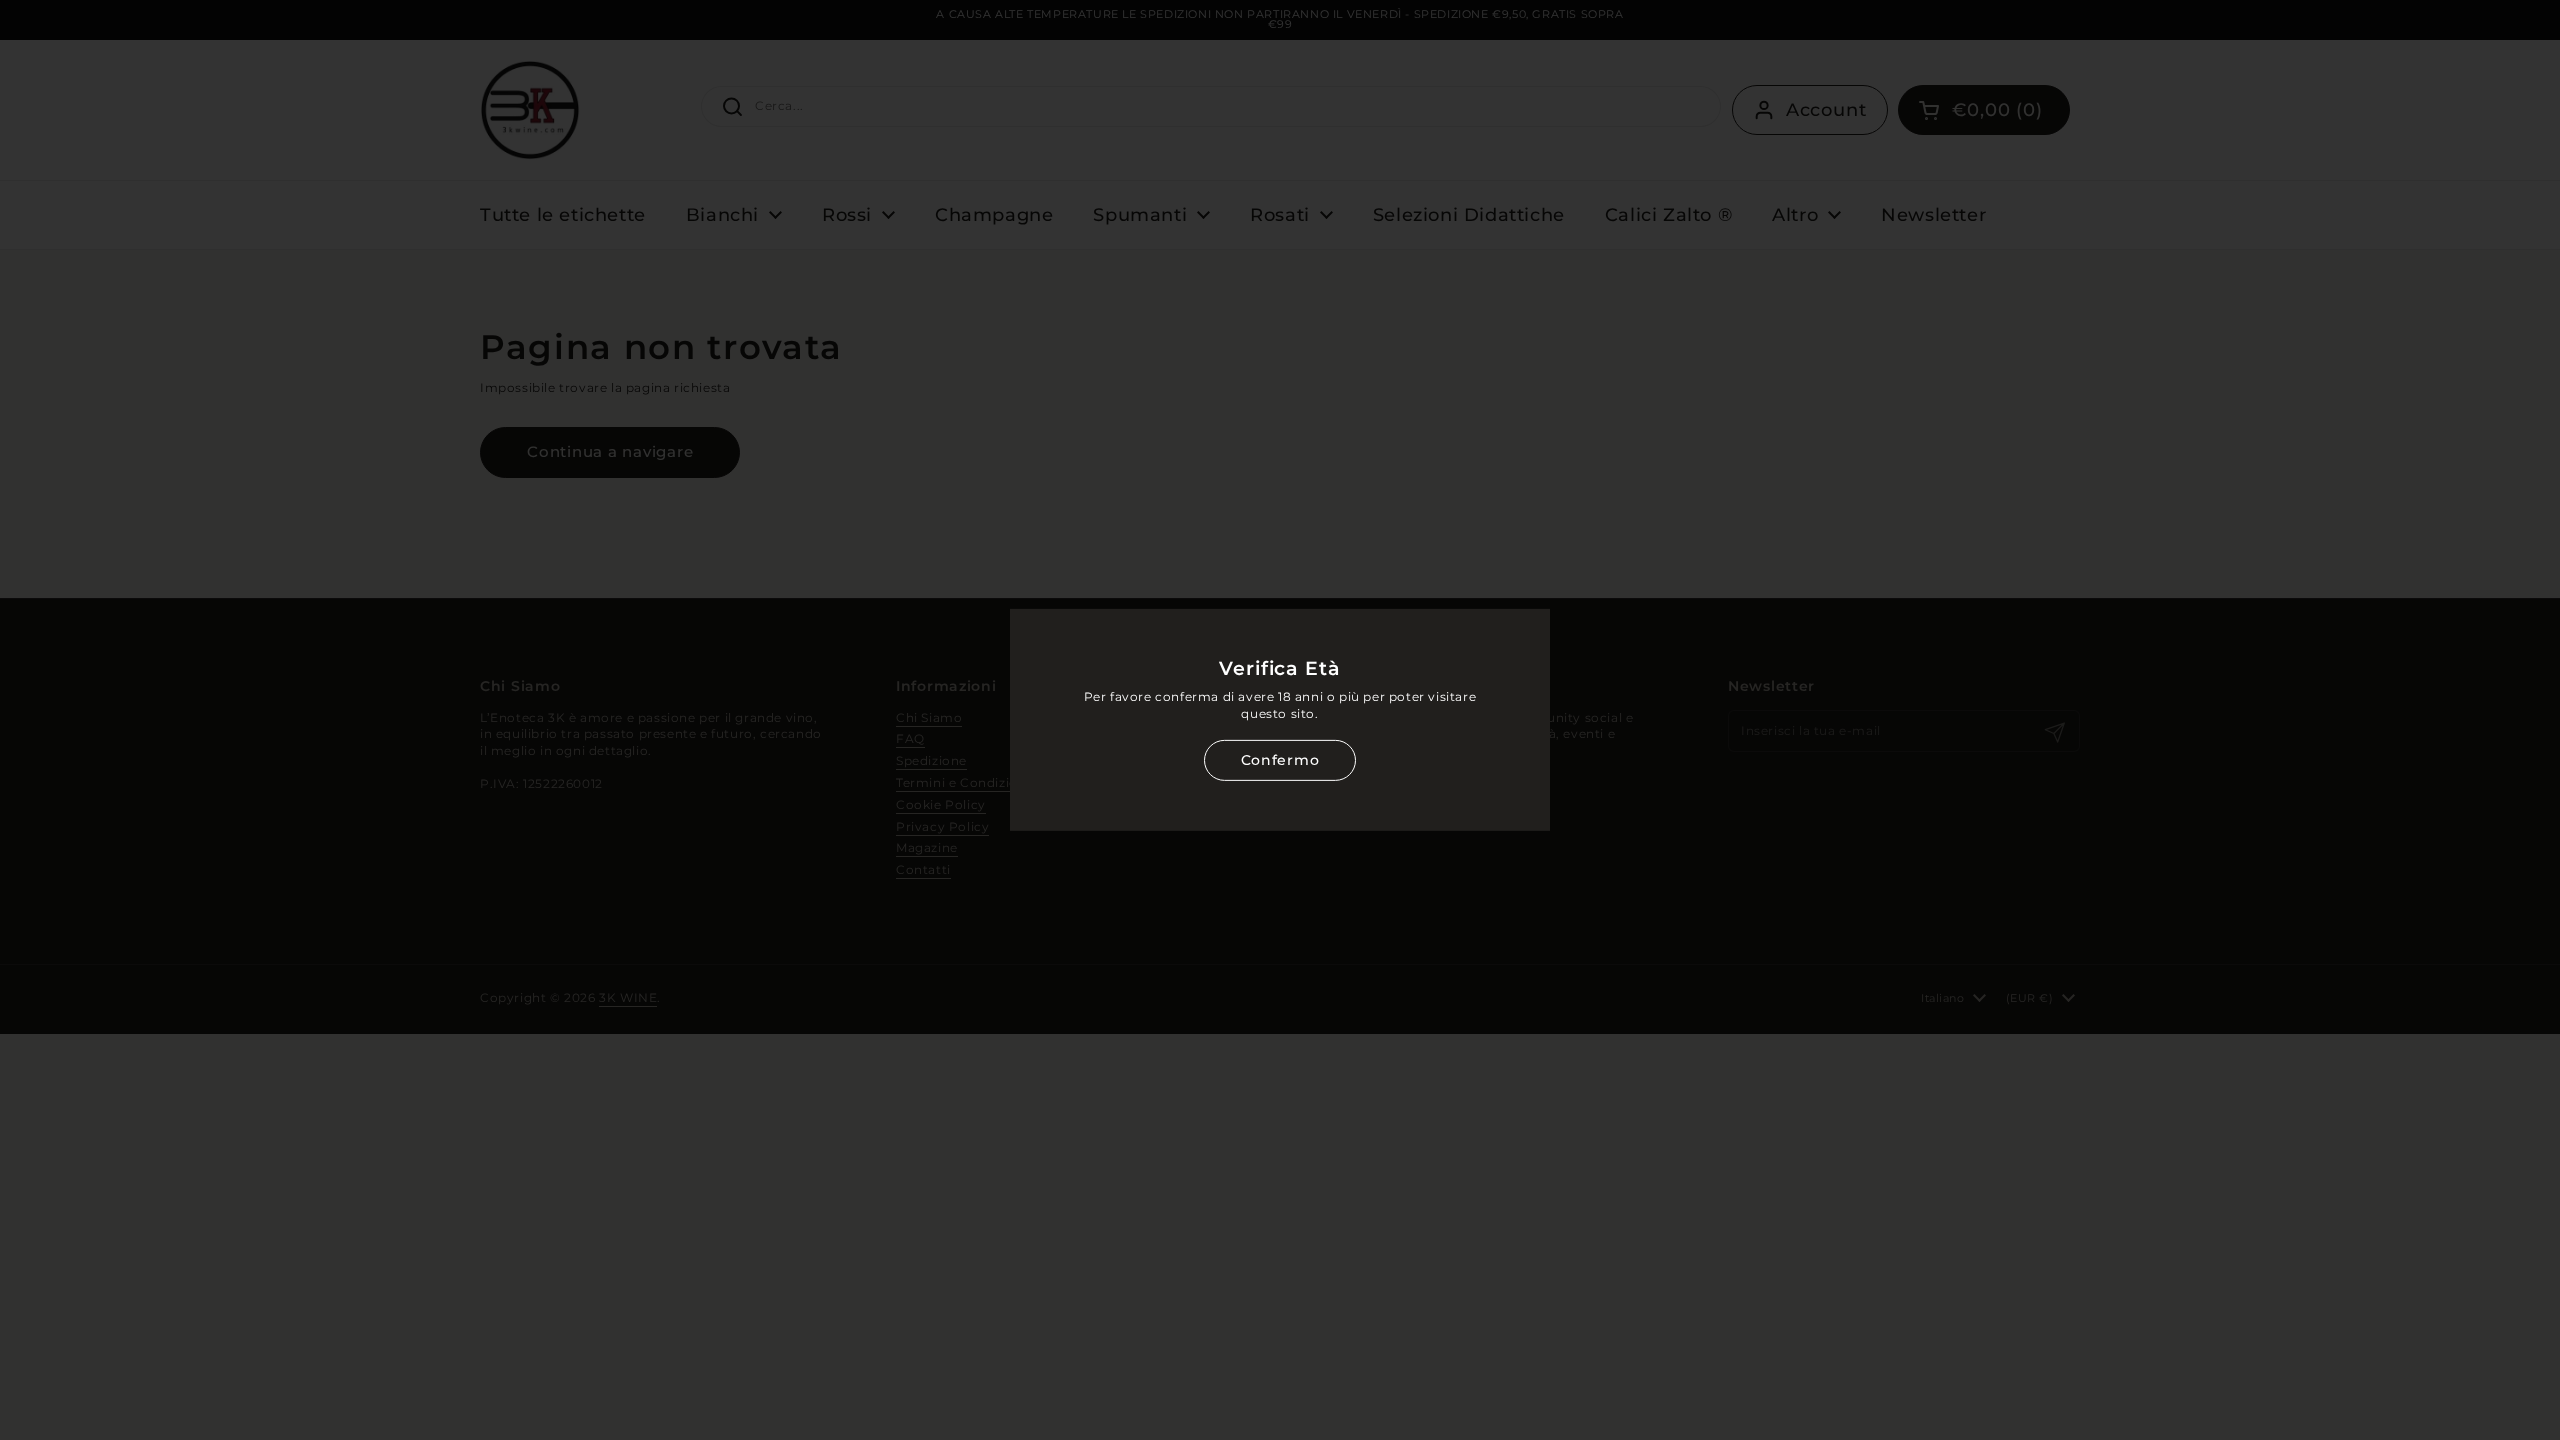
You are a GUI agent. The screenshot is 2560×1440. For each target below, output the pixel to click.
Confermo (1280, 760)
